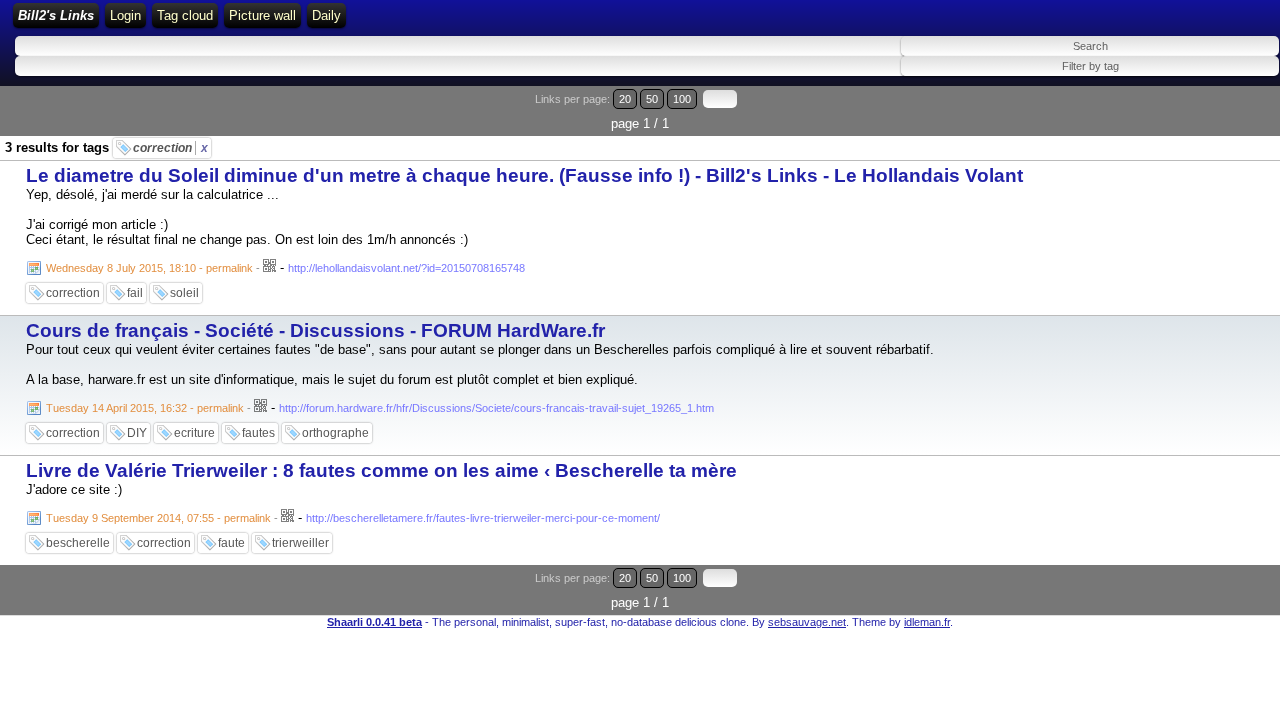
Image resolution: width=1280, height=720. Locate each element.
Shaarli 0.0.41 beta (374, 622)
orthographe (335, 433)
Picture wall (262, 15)
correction (170, 148)
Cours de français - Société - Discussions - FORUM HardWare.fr (315, 330)
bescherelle (78, 543)
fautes (258, 433)
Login (125, 15)
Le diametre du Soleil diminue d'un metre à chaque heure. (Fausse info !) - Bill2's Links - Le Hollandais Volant (524, 175)
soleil (184, 293)
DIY (137, 433)
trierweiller (300, 543)
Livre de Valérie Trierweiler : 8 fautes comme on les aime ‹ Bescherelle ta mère (381, 470)
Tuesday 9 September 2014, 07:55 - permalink (158, 518)
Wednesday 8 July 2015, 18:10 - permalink (149, 268)
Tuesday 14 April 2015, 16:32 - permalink (145, 408)
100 (682, 99)
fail (135, 293)
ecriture (194, 433)
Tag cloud (185, 15)
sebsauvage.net (807, 622)
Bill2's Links (56, 15)
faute (231, 543)
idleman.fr (927, 622)
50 (652, 99)
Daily (326, 15)
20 (625, 99)
